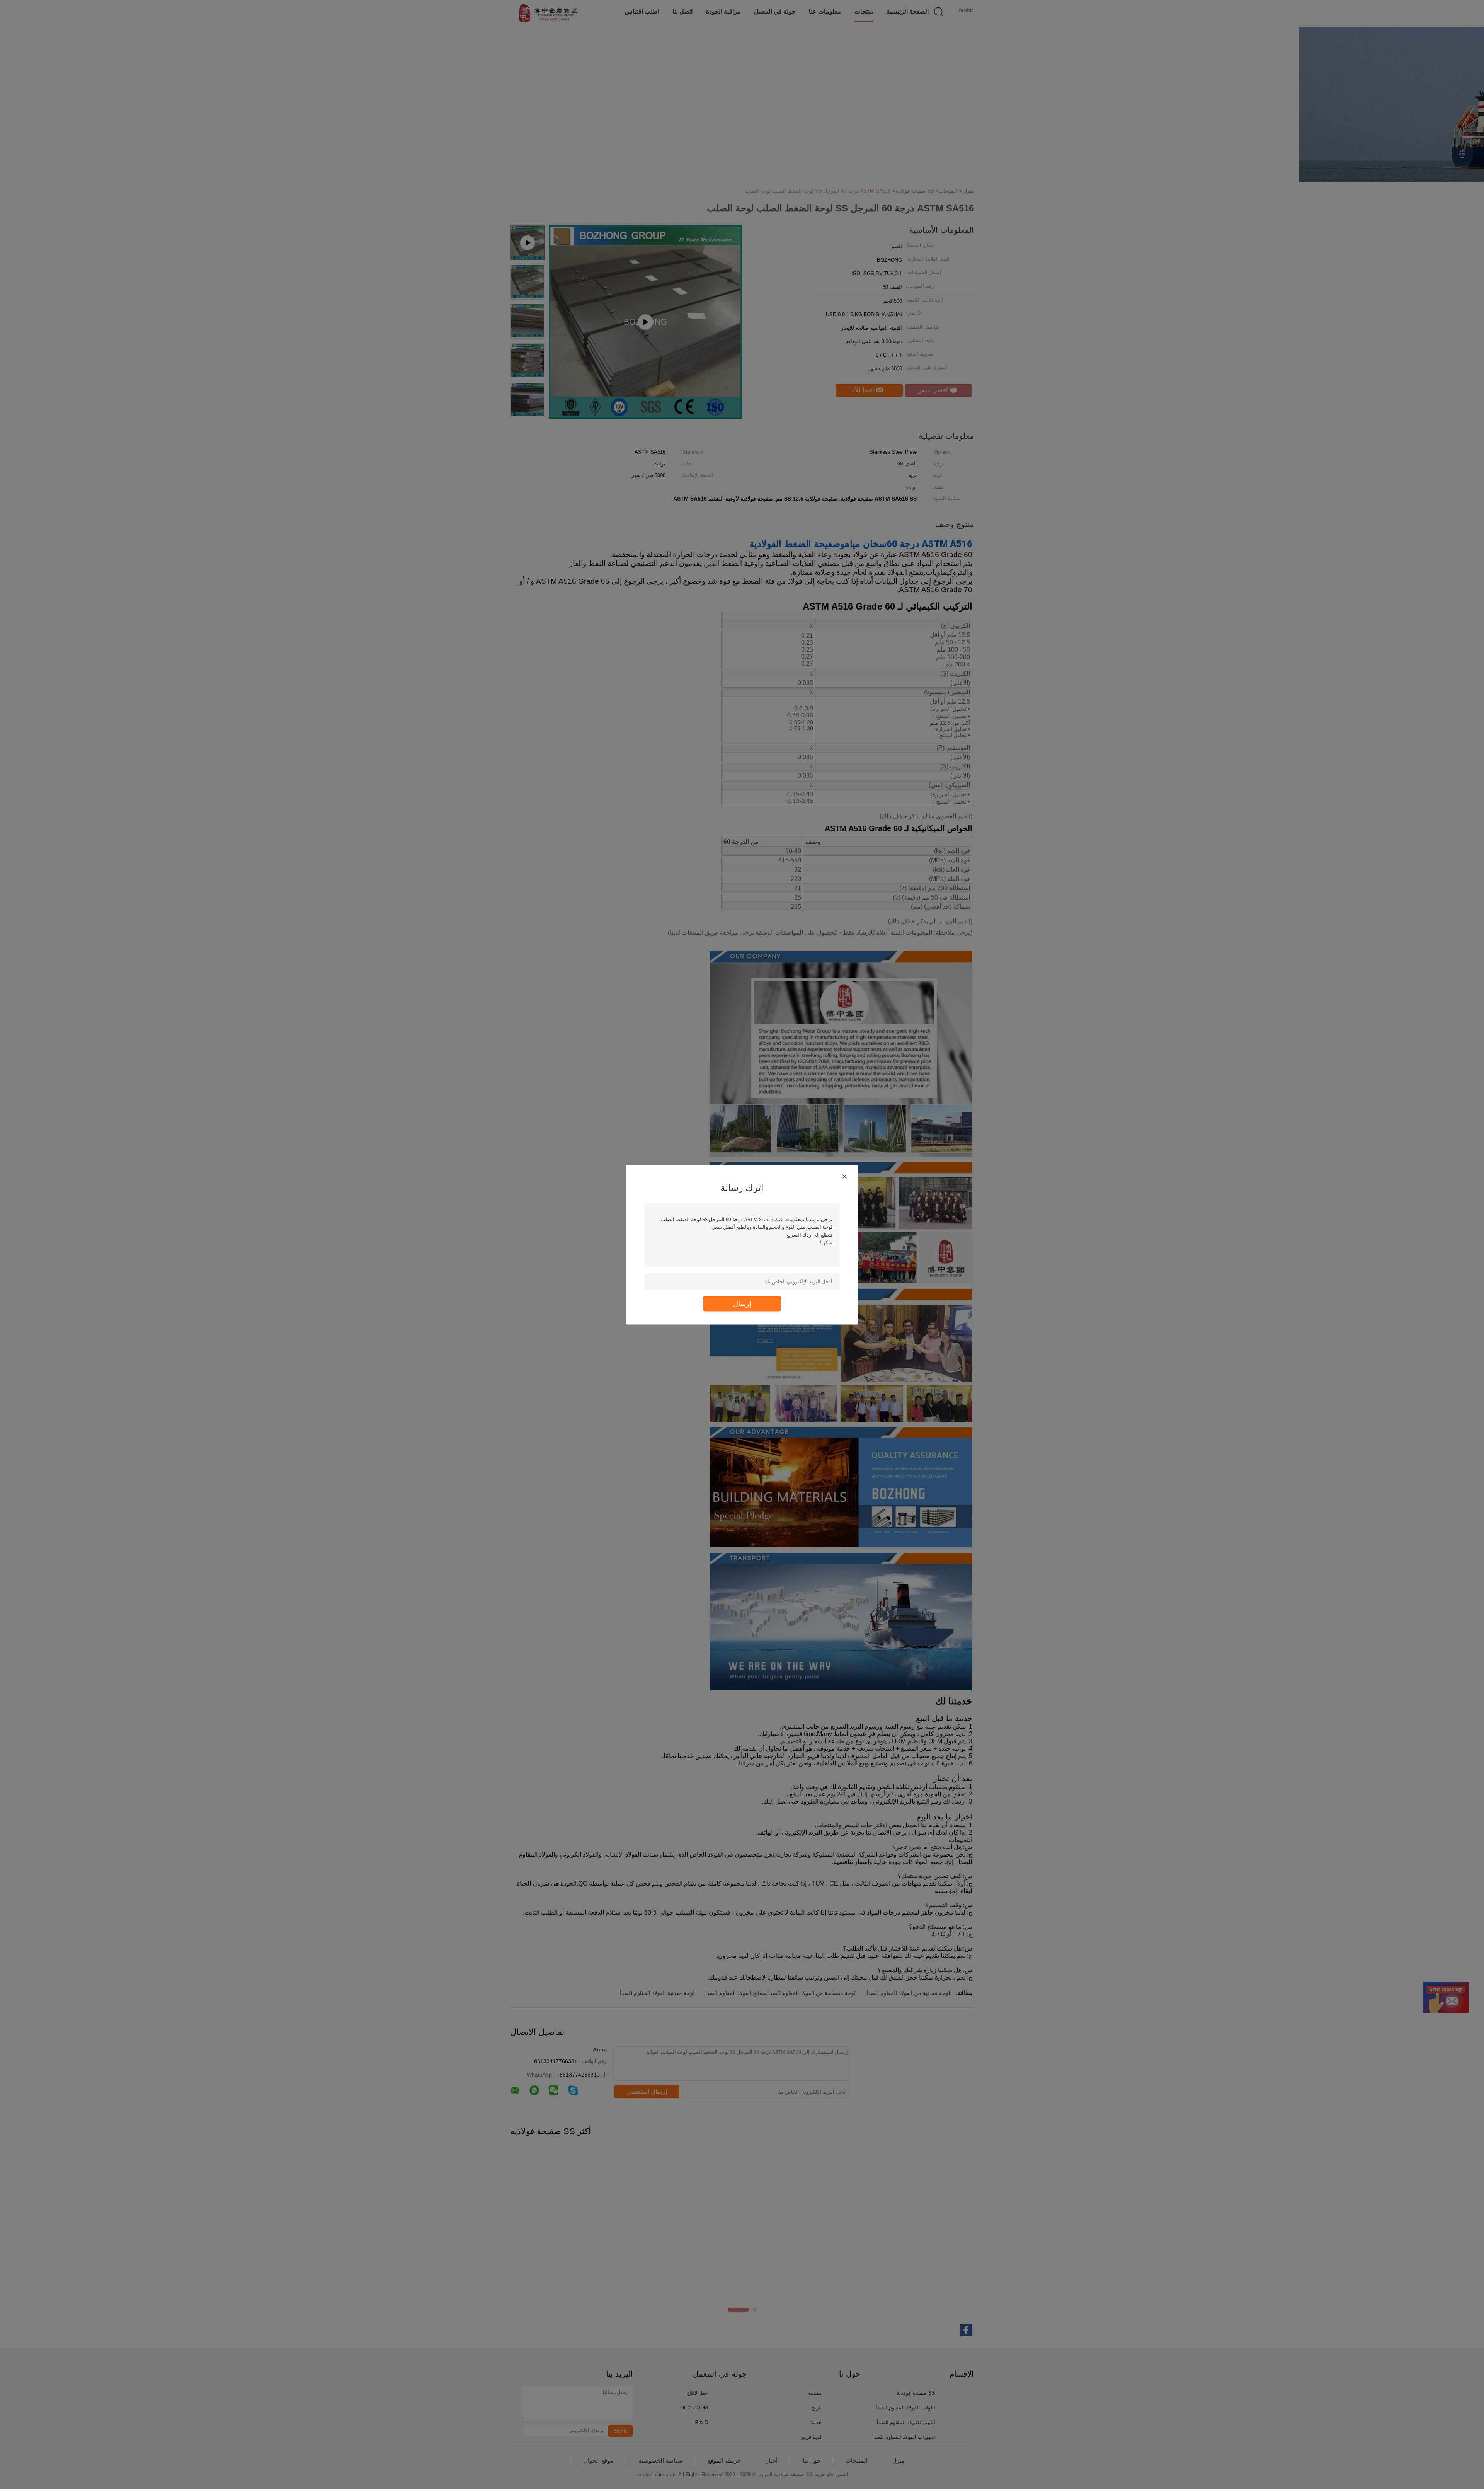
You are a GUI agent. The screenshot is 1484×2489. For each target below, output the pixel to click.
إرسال (742, 1303)
